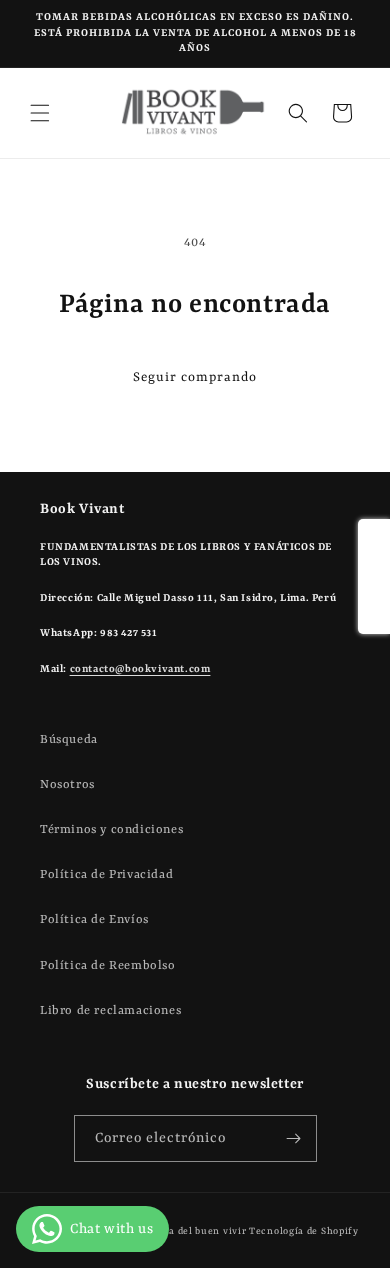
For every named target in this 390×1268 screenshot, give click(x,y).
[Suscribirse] (294, 1138)
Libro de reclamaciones (110, 1011)
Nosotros (67, 785)
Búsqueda (69, 740)
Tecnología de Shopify (304, 1231)
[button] (40, 113)
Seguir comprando (195, 377)
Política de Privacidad (106, 875)
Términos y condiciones (111, 830)
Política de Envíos (94, 920)
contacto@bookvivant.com (140, 669)
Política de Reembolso (108, 966)
